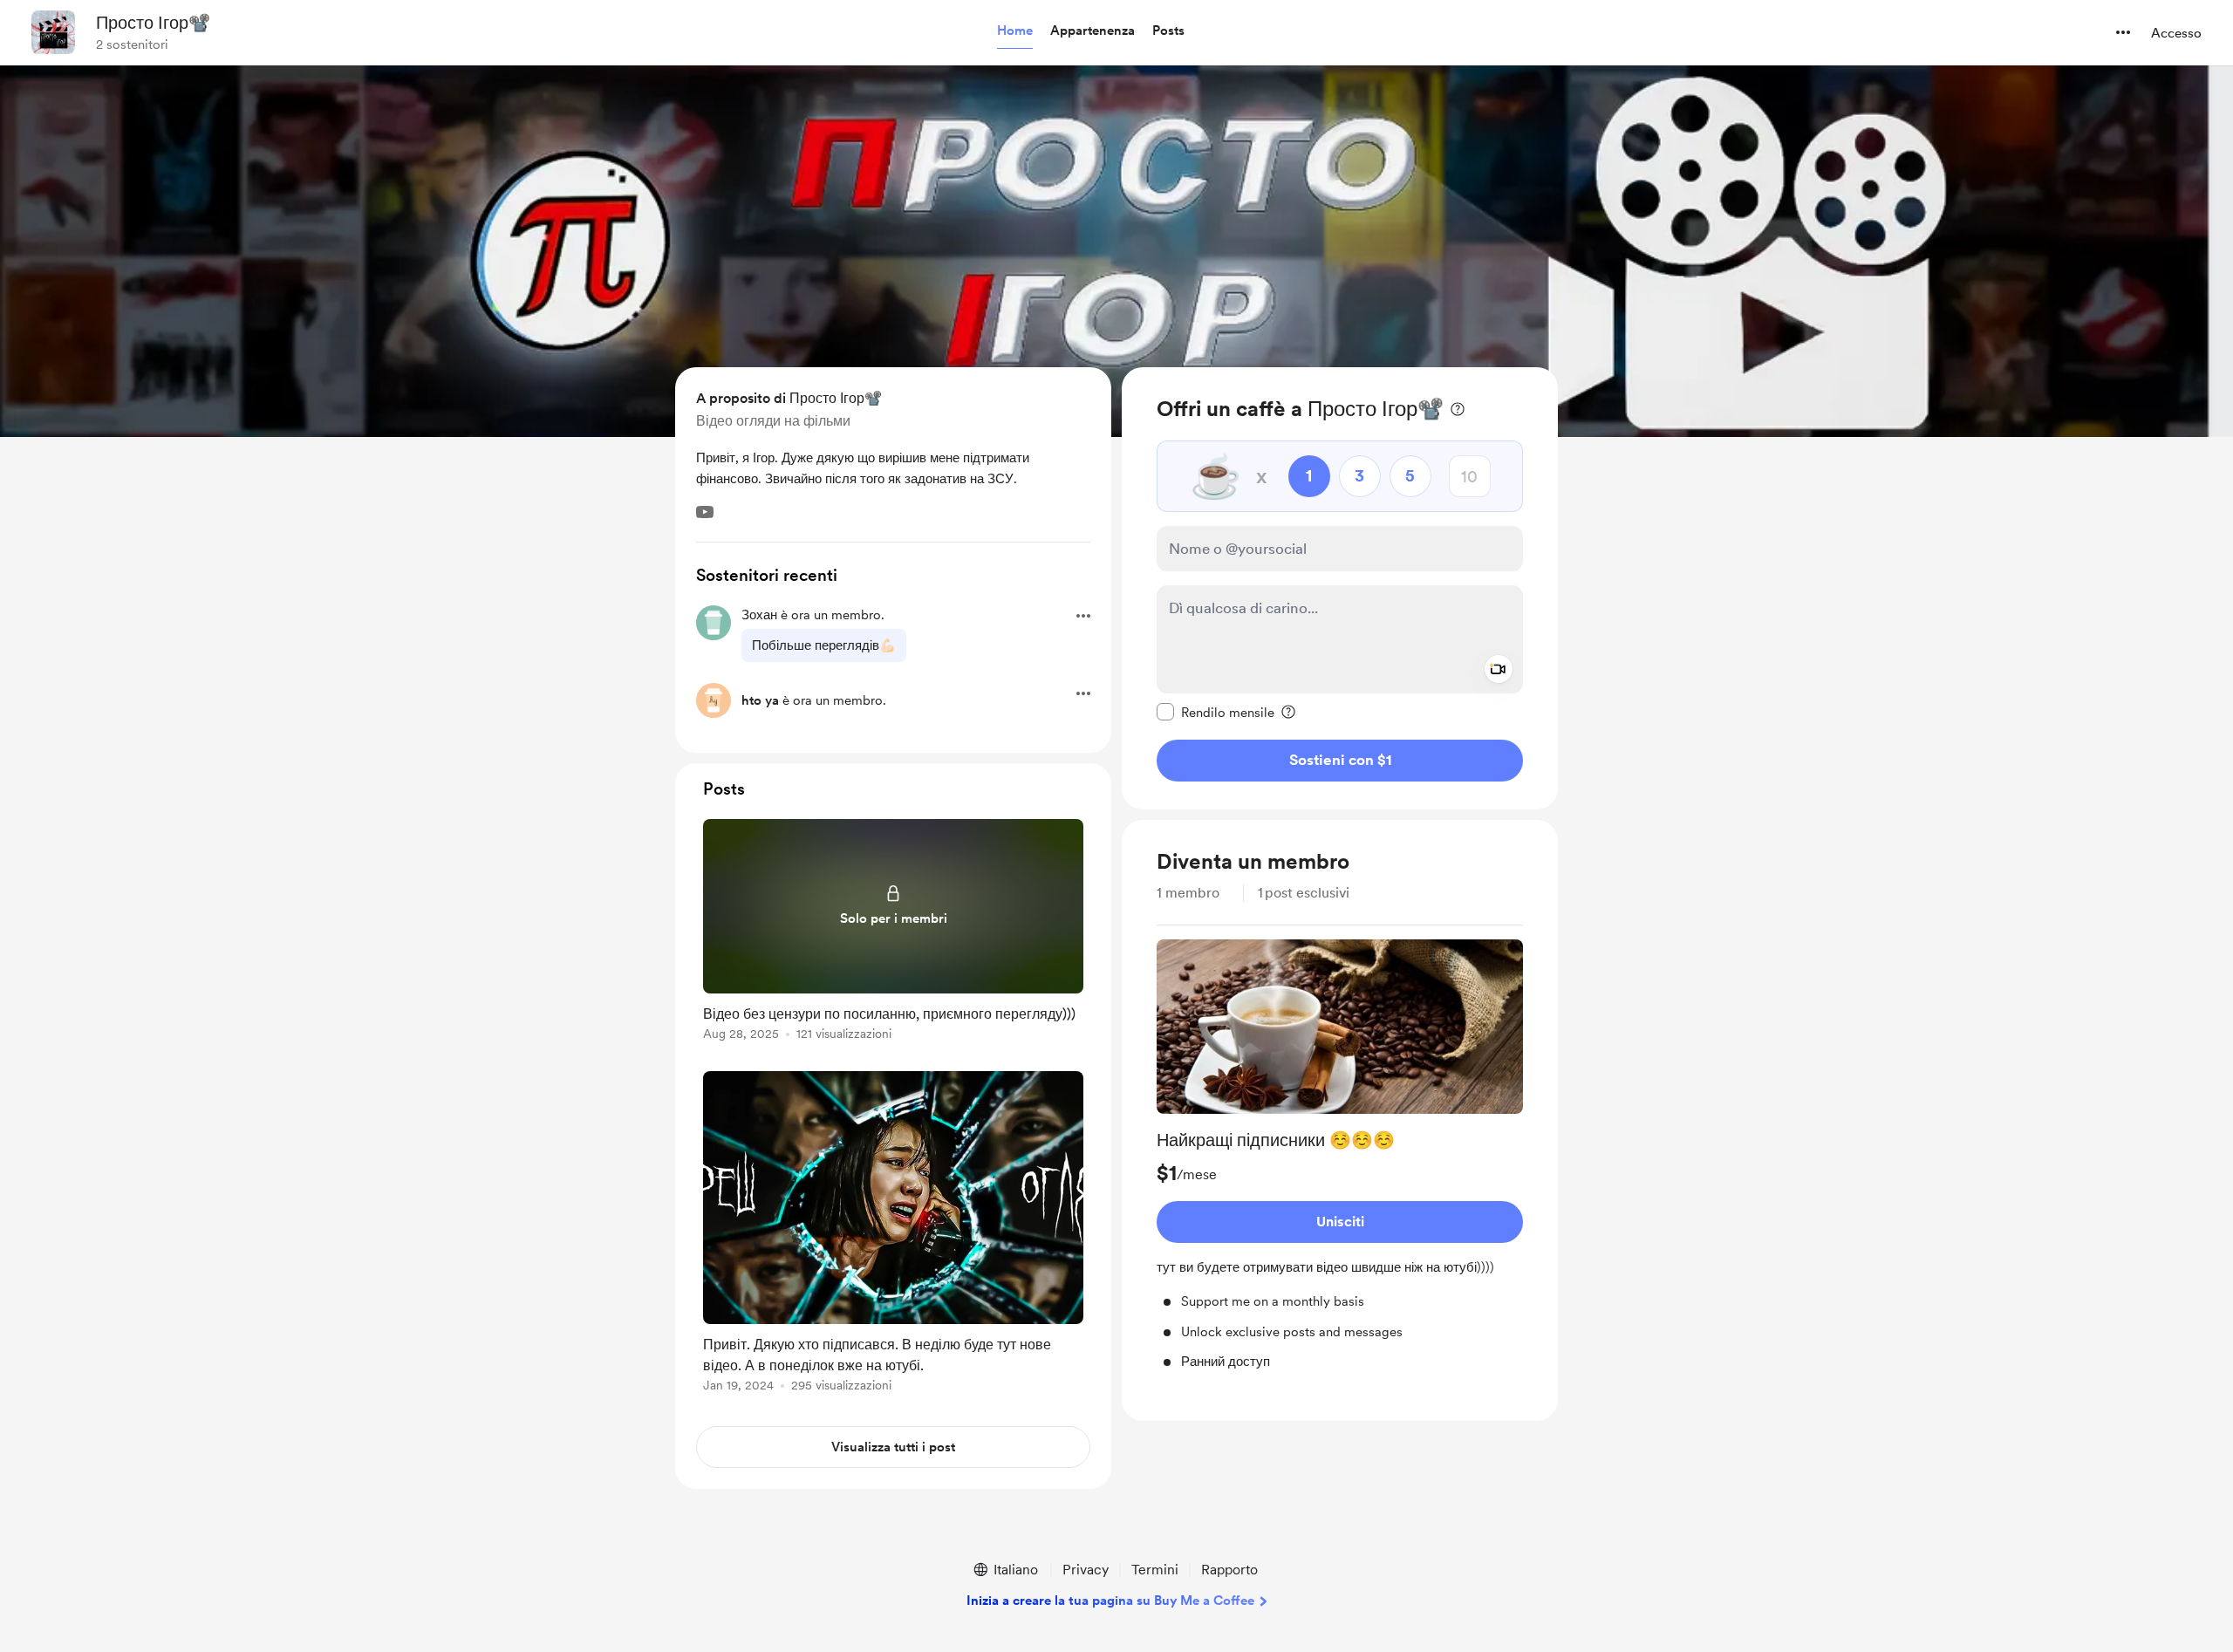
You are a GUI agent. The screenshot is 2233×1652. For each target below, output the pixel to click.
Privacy (1086, 1570)
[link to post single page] (893, 933)
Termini (1155, 1570)
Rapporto (1229, 1570)
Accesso (2176, 33)
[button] (1015, 31)
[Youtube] (705, 512)
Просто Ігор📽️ (153, 23)
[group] (1340, 1156)
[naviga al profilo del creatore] (53, 32)
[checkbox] (1216, 712)
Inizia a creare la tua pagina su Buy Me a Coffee (1110, 1601)
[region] (1340, 588)
